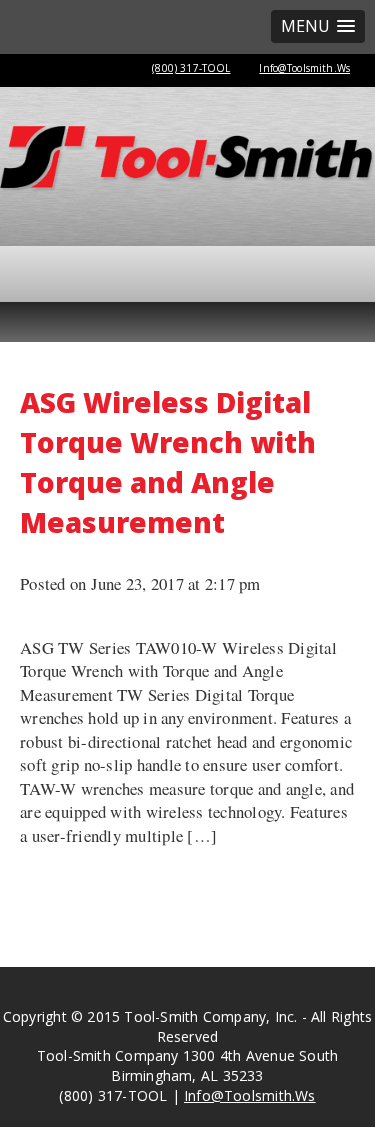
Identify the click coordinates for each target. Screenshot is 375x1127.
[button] (318, 26)
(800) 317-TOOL (191, 68)
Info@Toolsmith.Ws (304, 68)
